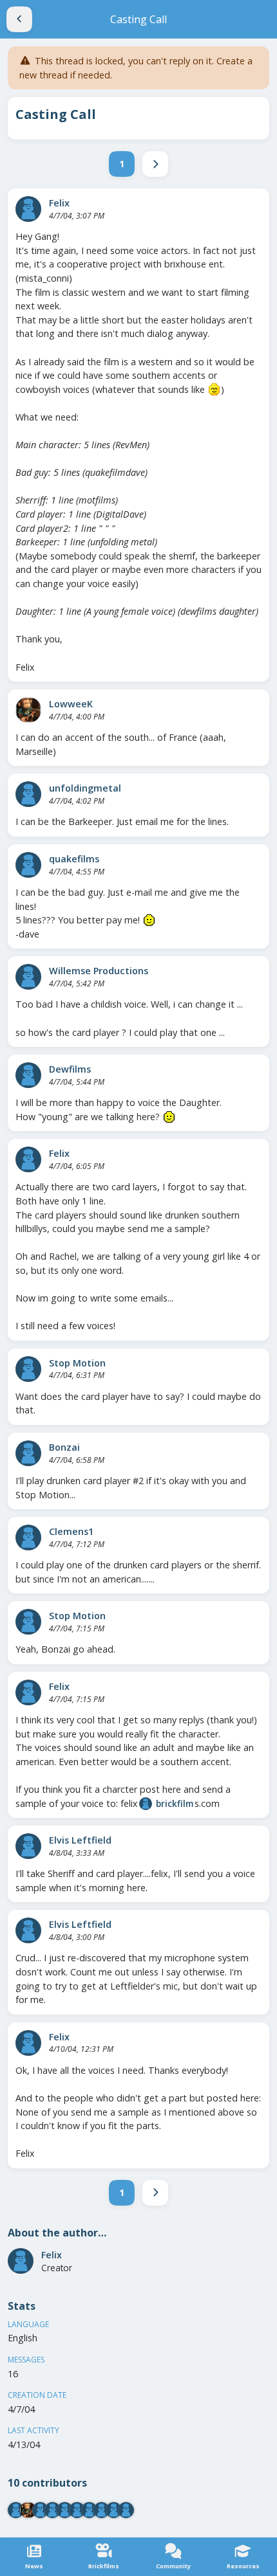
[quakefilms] (28, 865)
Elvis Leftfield (80, 1840)
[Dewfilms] (28, 1075)
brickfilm (175, 1803)
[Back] (19, 19)
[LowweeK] (28, 710)
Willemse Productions (99, 971)
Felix (59, 203)
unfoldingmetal (85, 788)
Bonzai (64, 1447)
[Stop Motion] (28, 1369)
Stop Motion (77, 1363)
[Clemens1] (28, 1537)
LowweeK (71, 704)
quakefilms (74, 859)
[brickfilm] (146, 1804)
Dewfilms (70, 1069)
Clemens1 (71, 1531)
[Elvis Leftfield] (28, 1846)
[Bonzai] (28, 1453)
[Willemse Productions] (28, 977)
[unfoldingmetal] (28, 794)
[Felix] (28, 209)
